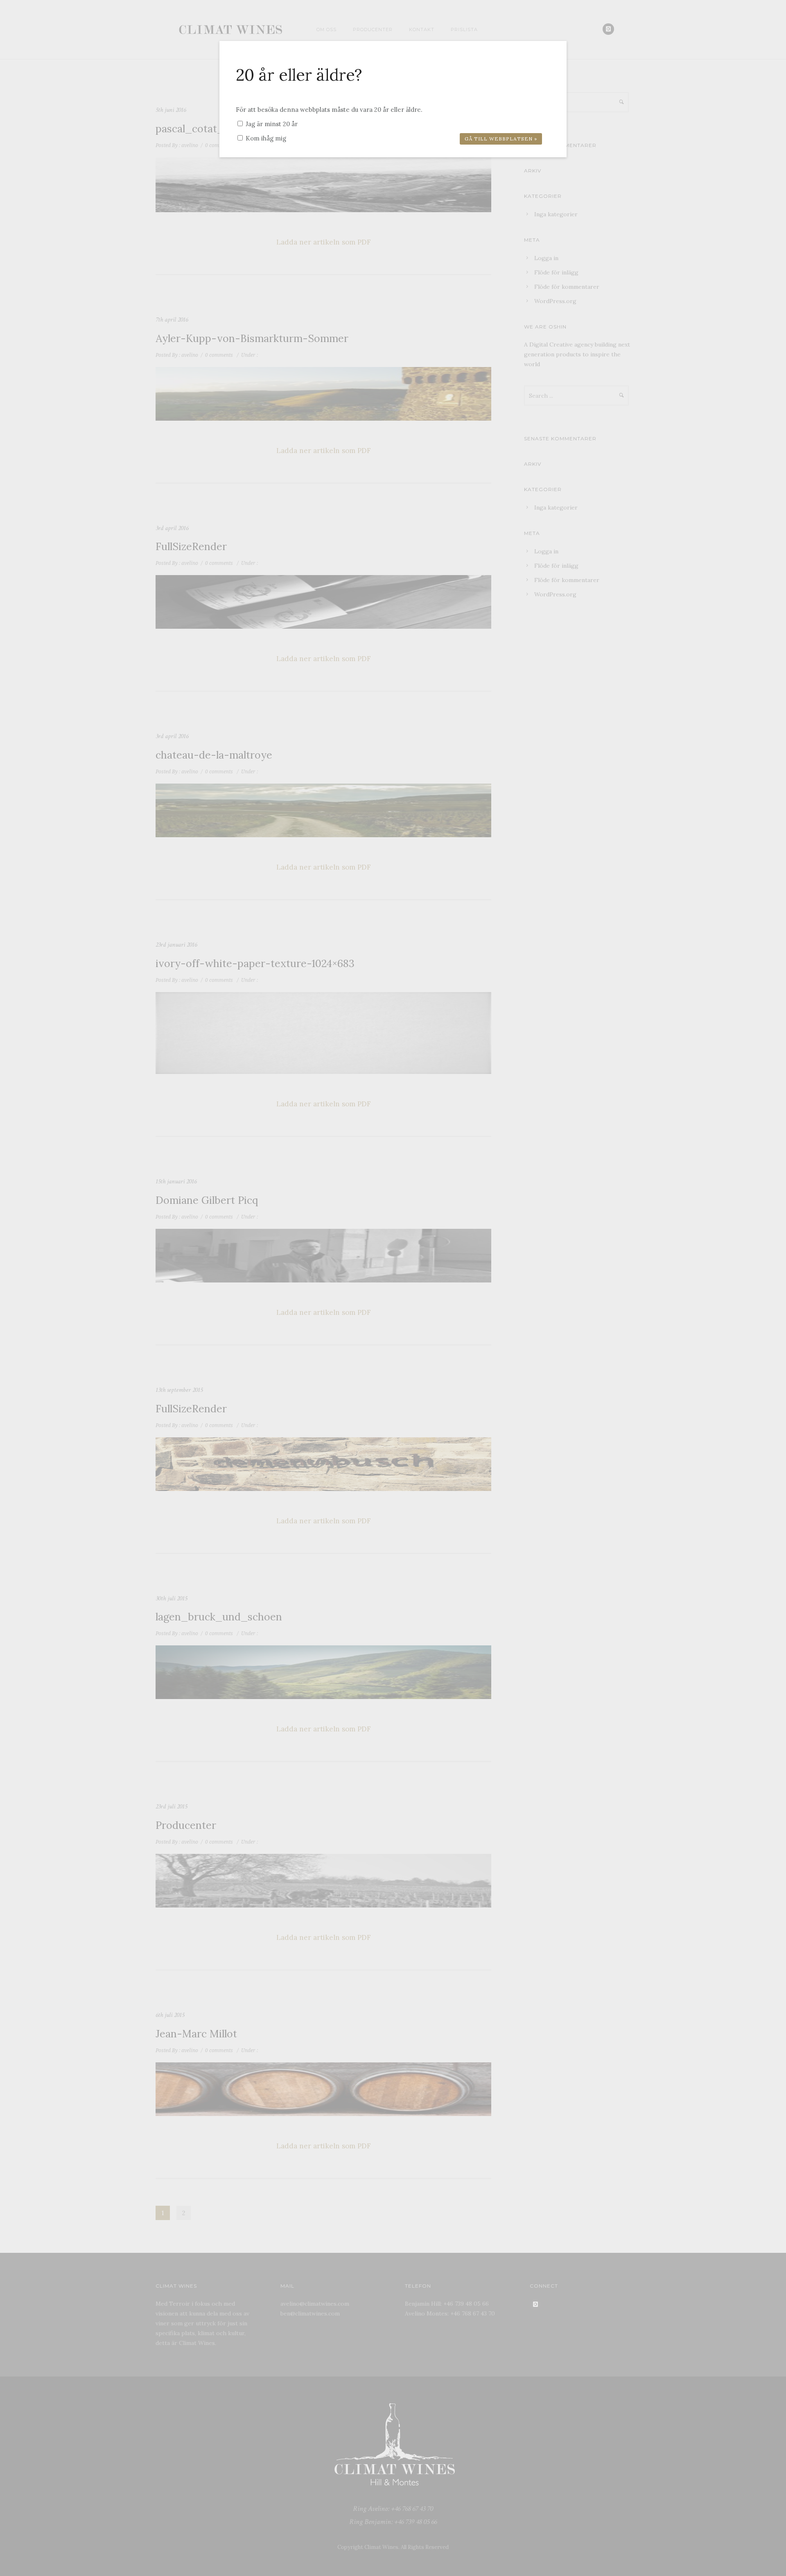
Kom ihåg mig (265, 138)
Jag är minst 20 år (271, 124)
